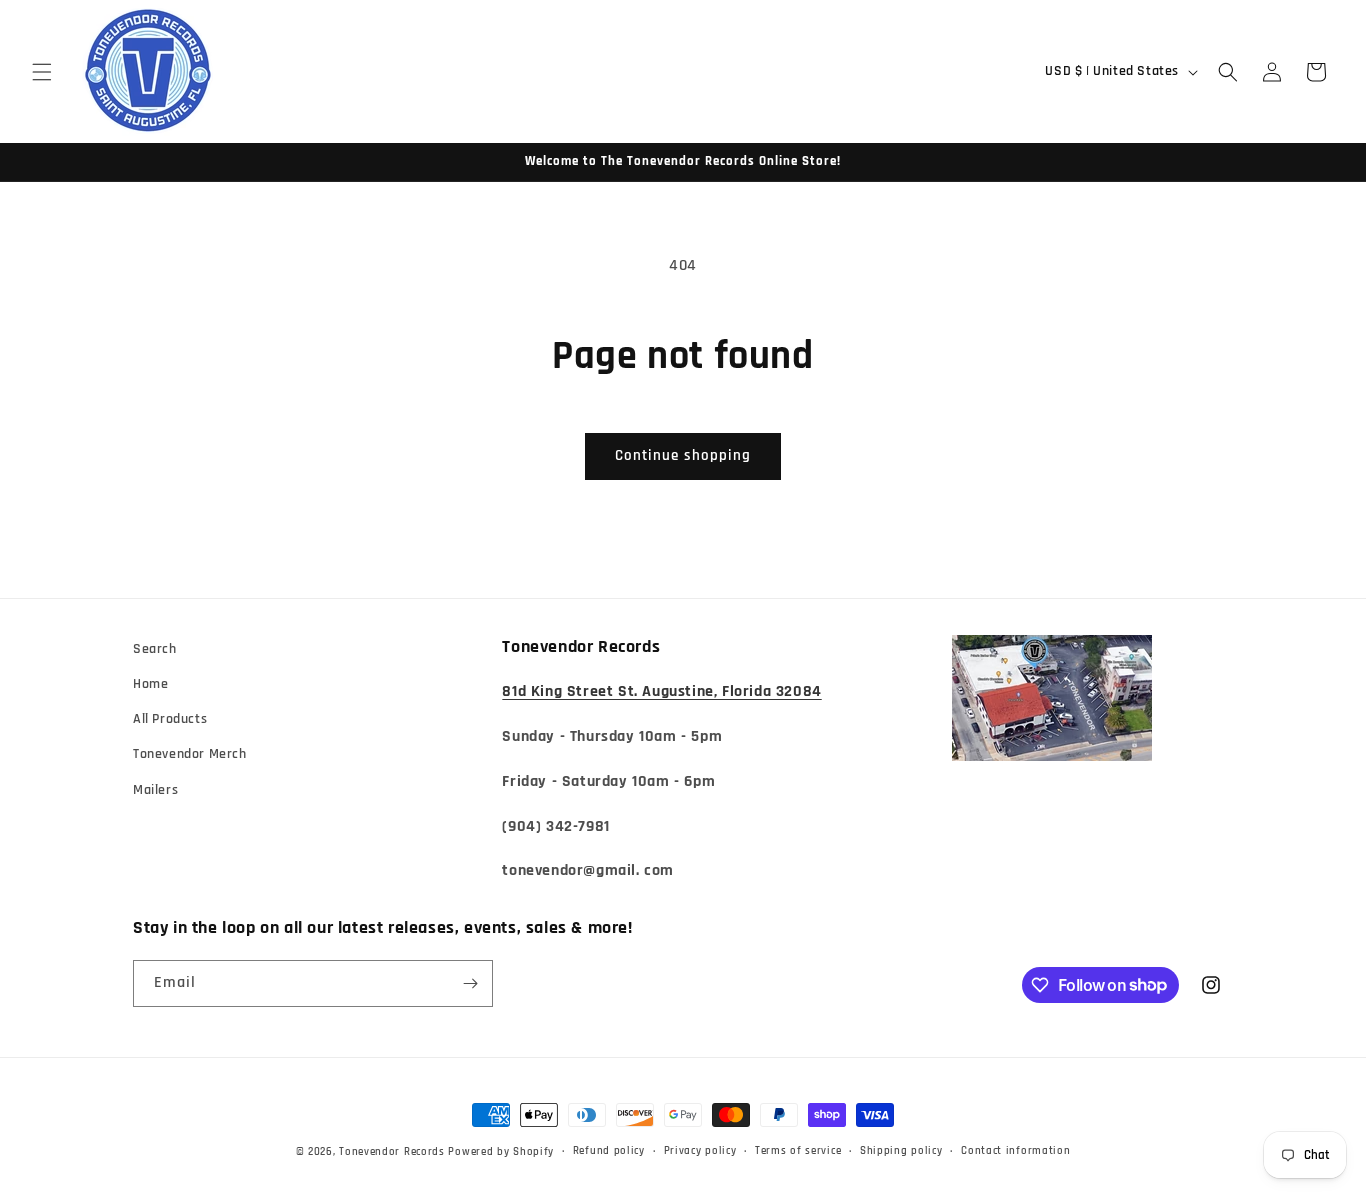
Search (155, 649)
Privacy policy (700, 1151)
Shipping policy (901, 1151)
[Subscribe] (470, 983)
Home (150, 684)
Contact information (1015, 1151)
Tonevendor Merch (190, 754)
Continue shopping (683, 455)
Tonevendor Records (392, 1152)
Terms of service (798, 1151)
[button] (42, 72)
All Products (170, 719)
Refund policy (609, 1151)
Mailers (155, 790)
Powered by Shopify (501, 1152)
